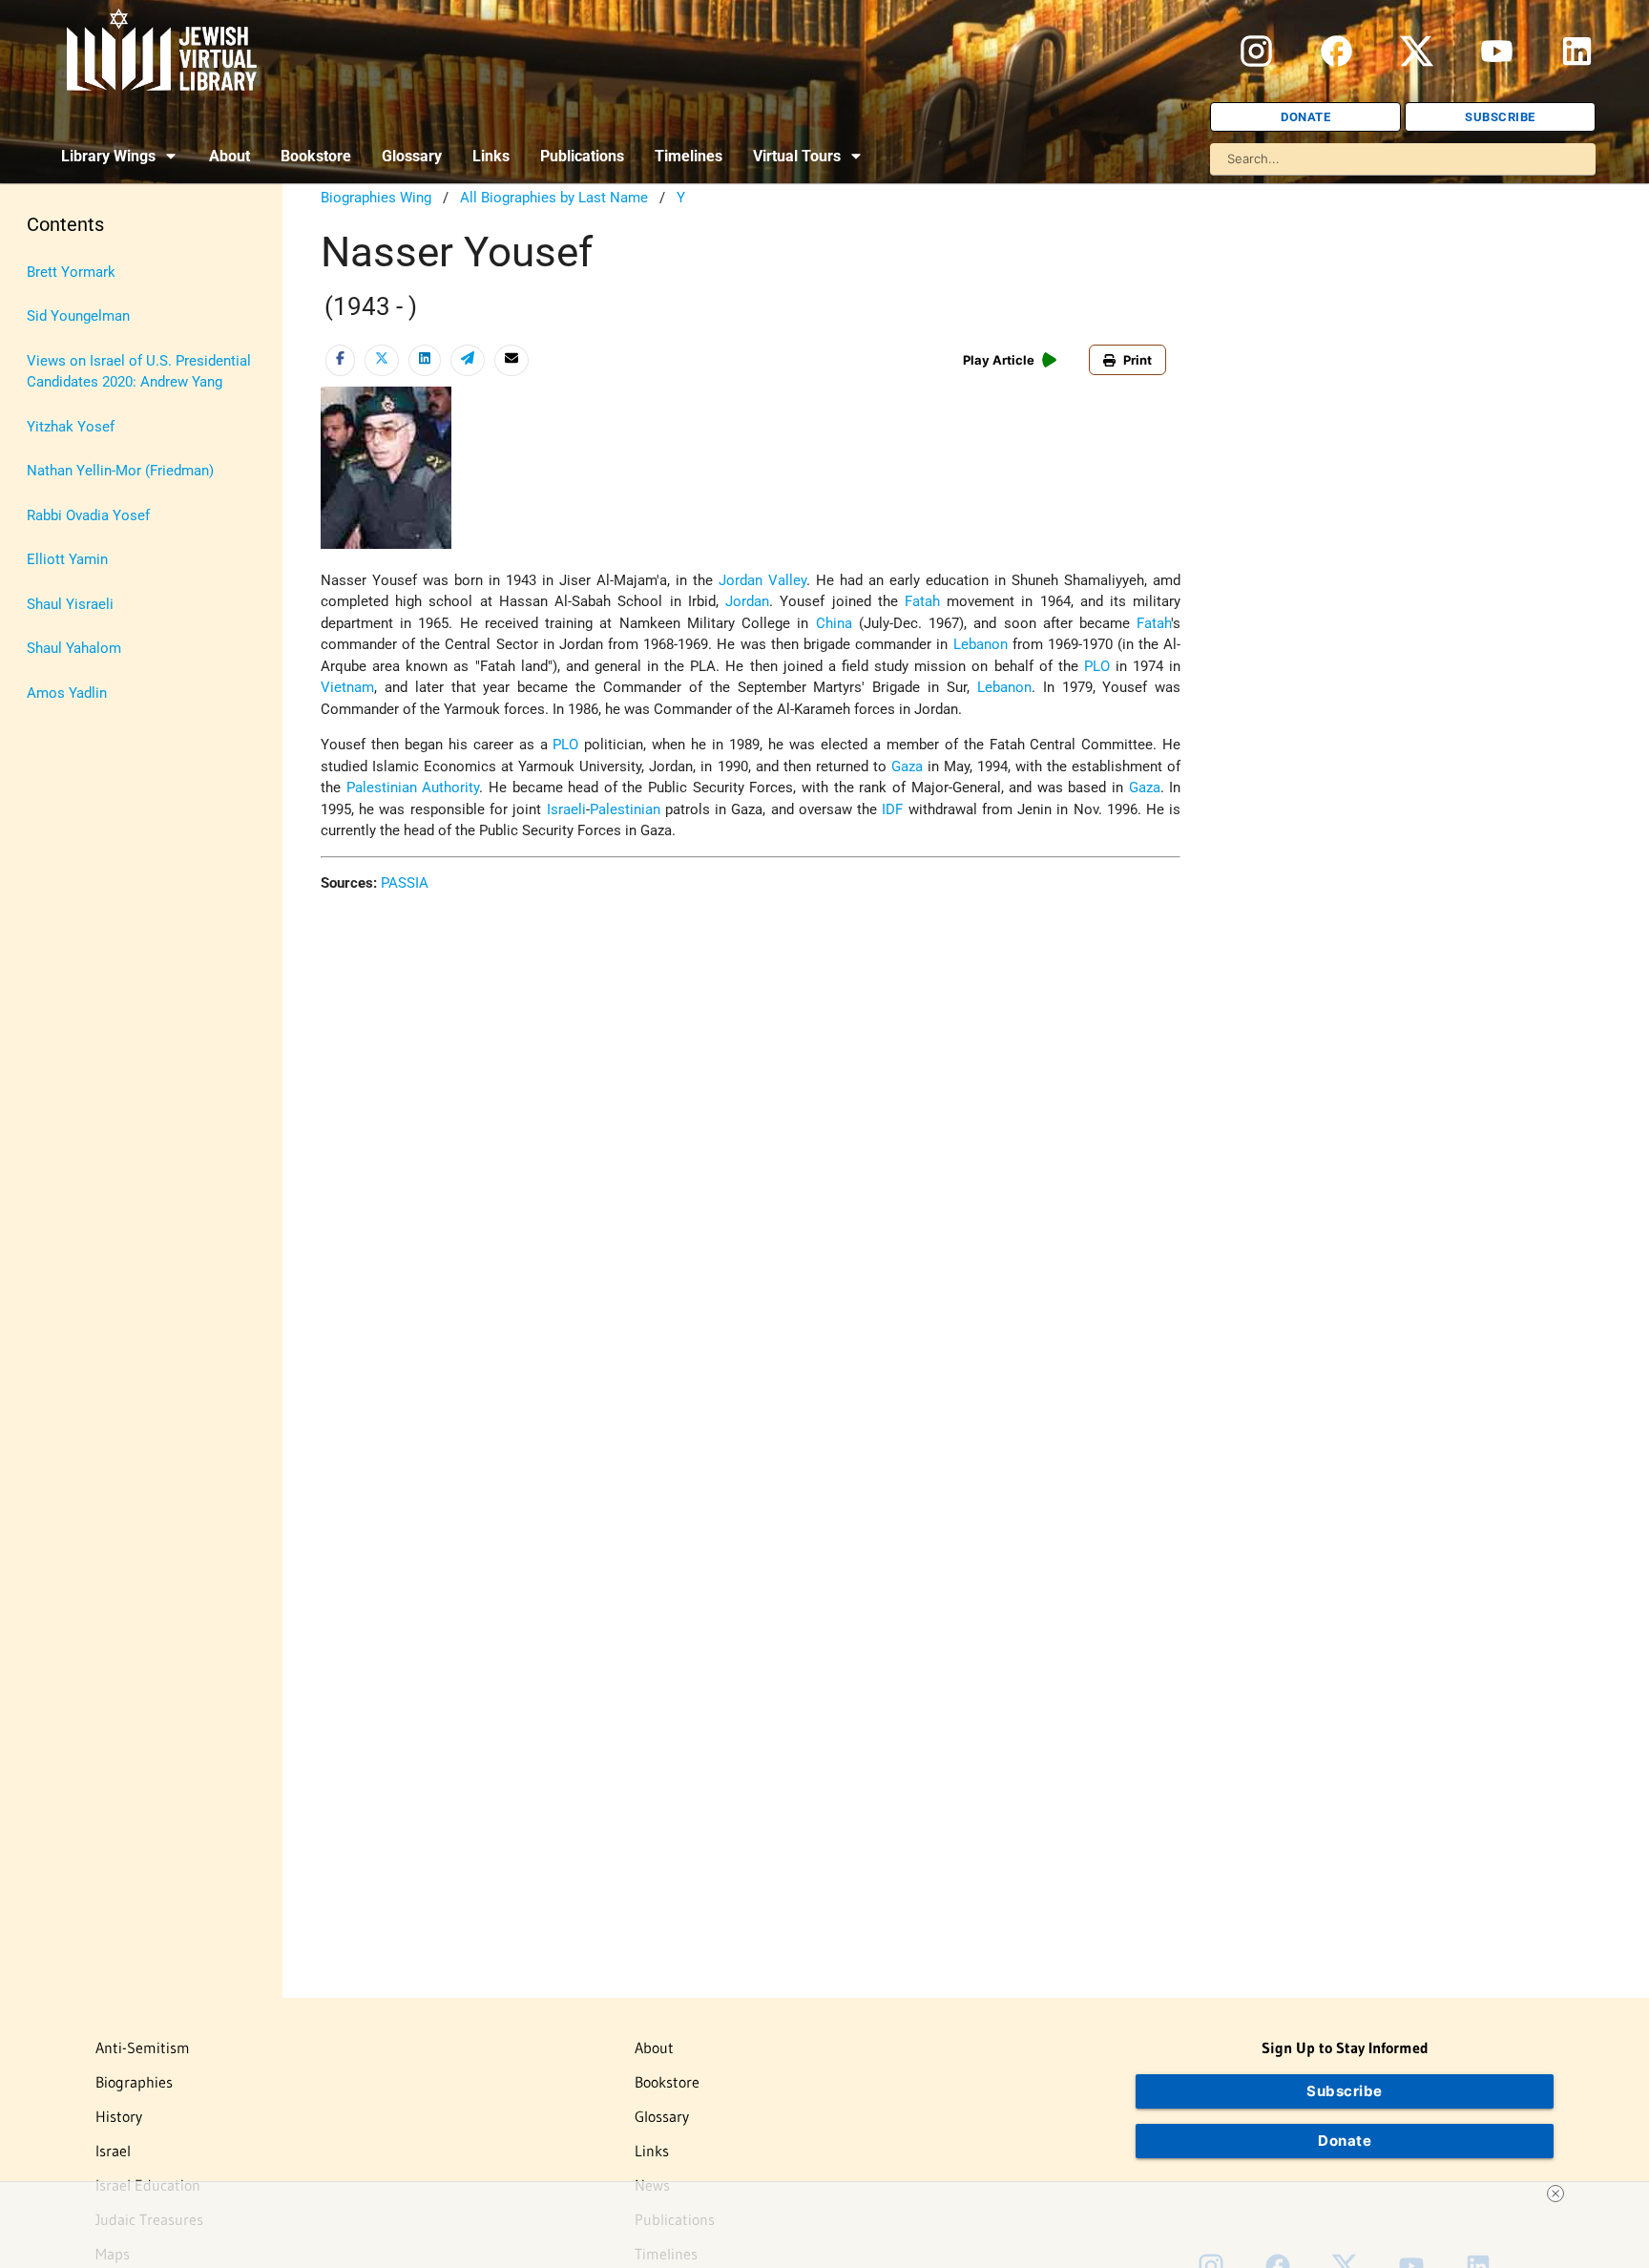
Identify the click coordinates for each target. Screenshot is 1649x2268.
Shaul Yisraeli (70, 604)
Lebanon (981, 644)
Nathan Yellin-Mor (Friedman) (120, 471)
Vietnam (347, 687)
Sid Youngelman (78, 316)
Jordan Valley (762, 580)
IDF (892, 809)
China (834, 623)
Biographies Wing (376, 198)
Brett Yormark (71, 272)
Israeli (566, 809)
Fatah (922, 601)
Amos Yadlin (67, 693)
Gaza (907, 766)
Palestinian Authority (413, 787)
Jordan (747, 601)
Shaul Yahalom (74, 648)
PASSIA (405, 883)
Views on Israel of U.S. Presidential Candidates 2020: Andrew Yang (139, 372)
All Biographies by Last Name (554, 198)
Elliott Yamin (67, 559)
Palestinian (625, 809)
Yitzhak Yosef (71, 427)
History (119, 2116)
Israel (113, 2151)
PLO (1097, 666)
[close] (1555, 2194)
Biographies (134, 2082)
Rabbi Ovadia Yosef (88, 515)
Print (1138, 360)
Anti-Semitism (143, 2047)
